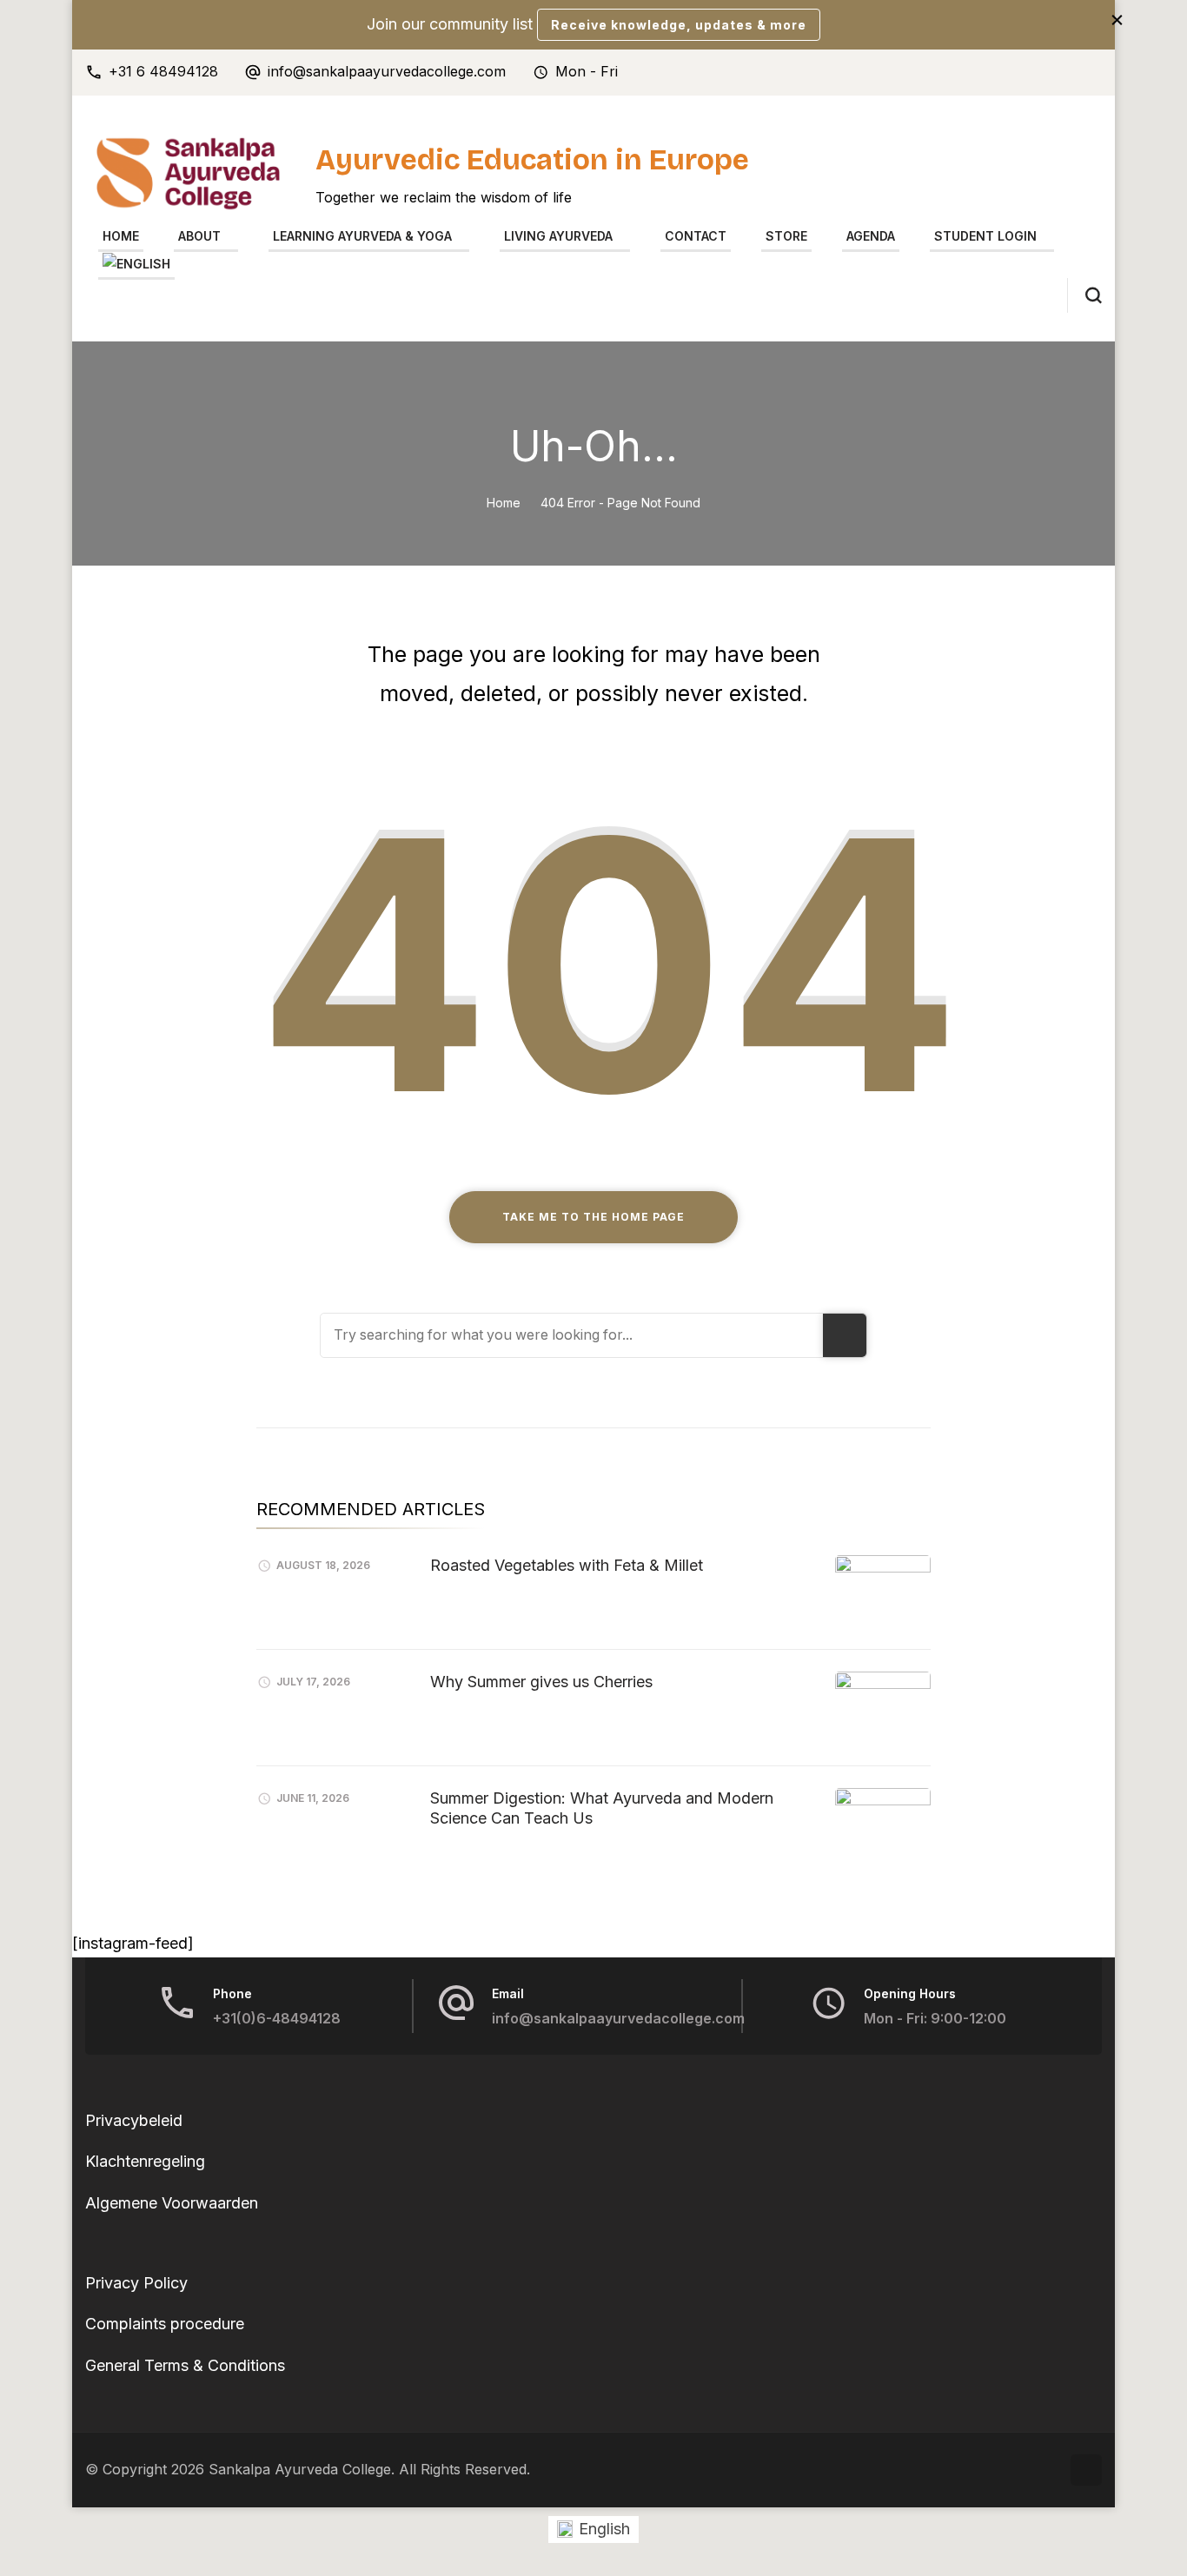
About (199, 236)
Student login (985, 236)
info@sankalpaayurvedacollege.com (387, 72)
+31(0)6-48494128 (277, 2019)
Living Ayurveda (558, 236)
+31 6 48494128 (163, 72)
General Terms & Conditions (185, 2365)
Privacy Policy (136, 2283)
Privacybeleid (134, 2120)
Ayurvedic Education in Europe (532, 160)
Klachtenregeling (145, 2161)
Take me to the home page (593, 1217)
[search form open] (1084, 295)
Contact (696, 236)
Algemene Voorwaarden (172, 2203)
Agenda (871, 236)
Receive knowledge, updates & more (679, 25)
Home (121, 236)
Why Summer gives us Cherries (541, 1682)
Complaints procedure (165, 2324)
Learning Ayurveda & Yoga (362, 236)
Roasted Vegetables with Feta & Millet (567, 1565)
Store (786, 236)
